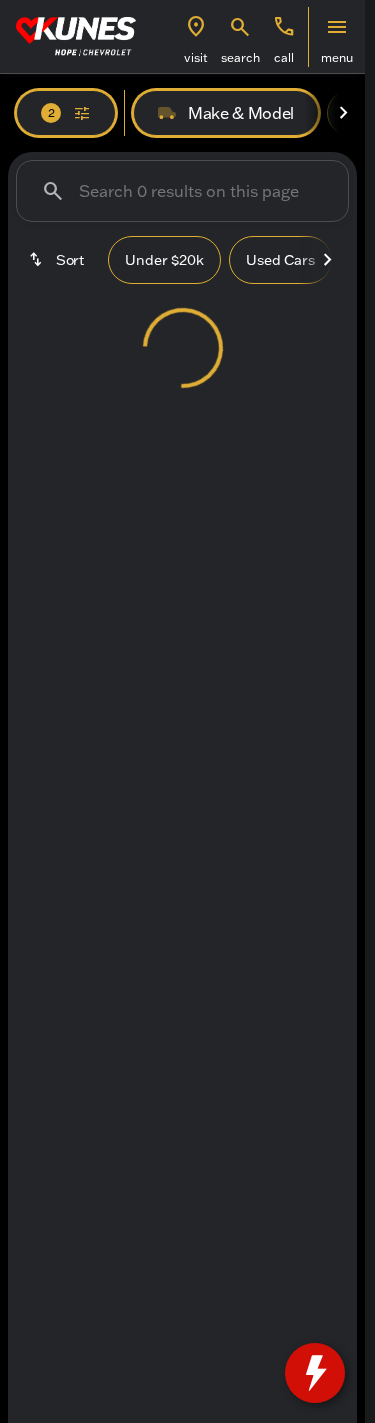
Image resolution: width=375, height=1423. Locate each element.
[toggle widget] (315, 1373)
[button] (196, 37)
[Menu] (337, 27)
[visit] (196, 27)
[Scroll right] (343, 113)
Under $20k (164, 260)
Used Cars (280, 260)
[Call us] (284, 27)
